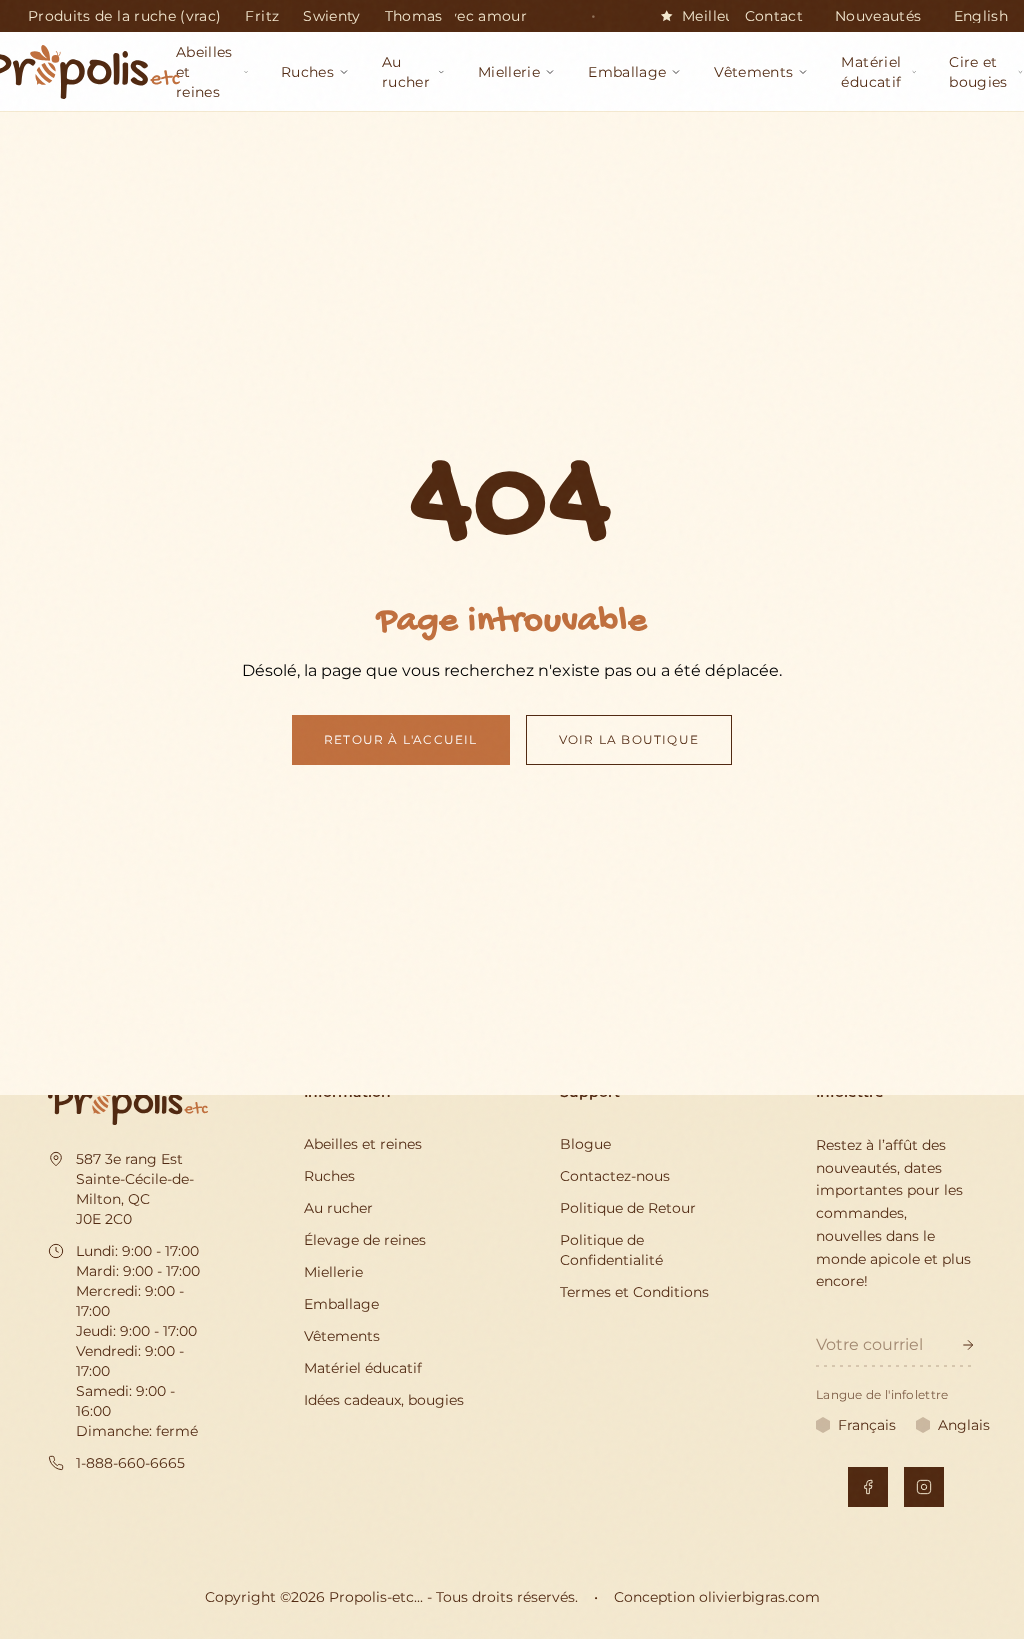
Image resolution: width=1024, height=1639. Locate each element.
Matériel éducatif (363, 1368)
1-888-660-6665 (130, 1463)
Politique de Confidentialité (611, 1250)
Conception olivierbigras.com (717, 1597)
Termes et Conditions (634, 1292)
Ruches (329, 1176)
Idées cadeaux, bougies (384, 1400)
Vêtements (342, 1336)
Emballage (341, 1304)
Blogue (585, 1144)
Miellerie (333, 1272)
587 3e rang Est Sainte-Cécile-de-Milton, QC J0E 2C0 (135, 1189)
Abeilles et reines (363, 1144)
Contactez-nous (615, 1176)
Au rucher (338, 1208)
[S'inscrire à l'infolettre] (968, 1345)
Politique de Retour (628, 1208)
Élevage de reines (365, 1240)
